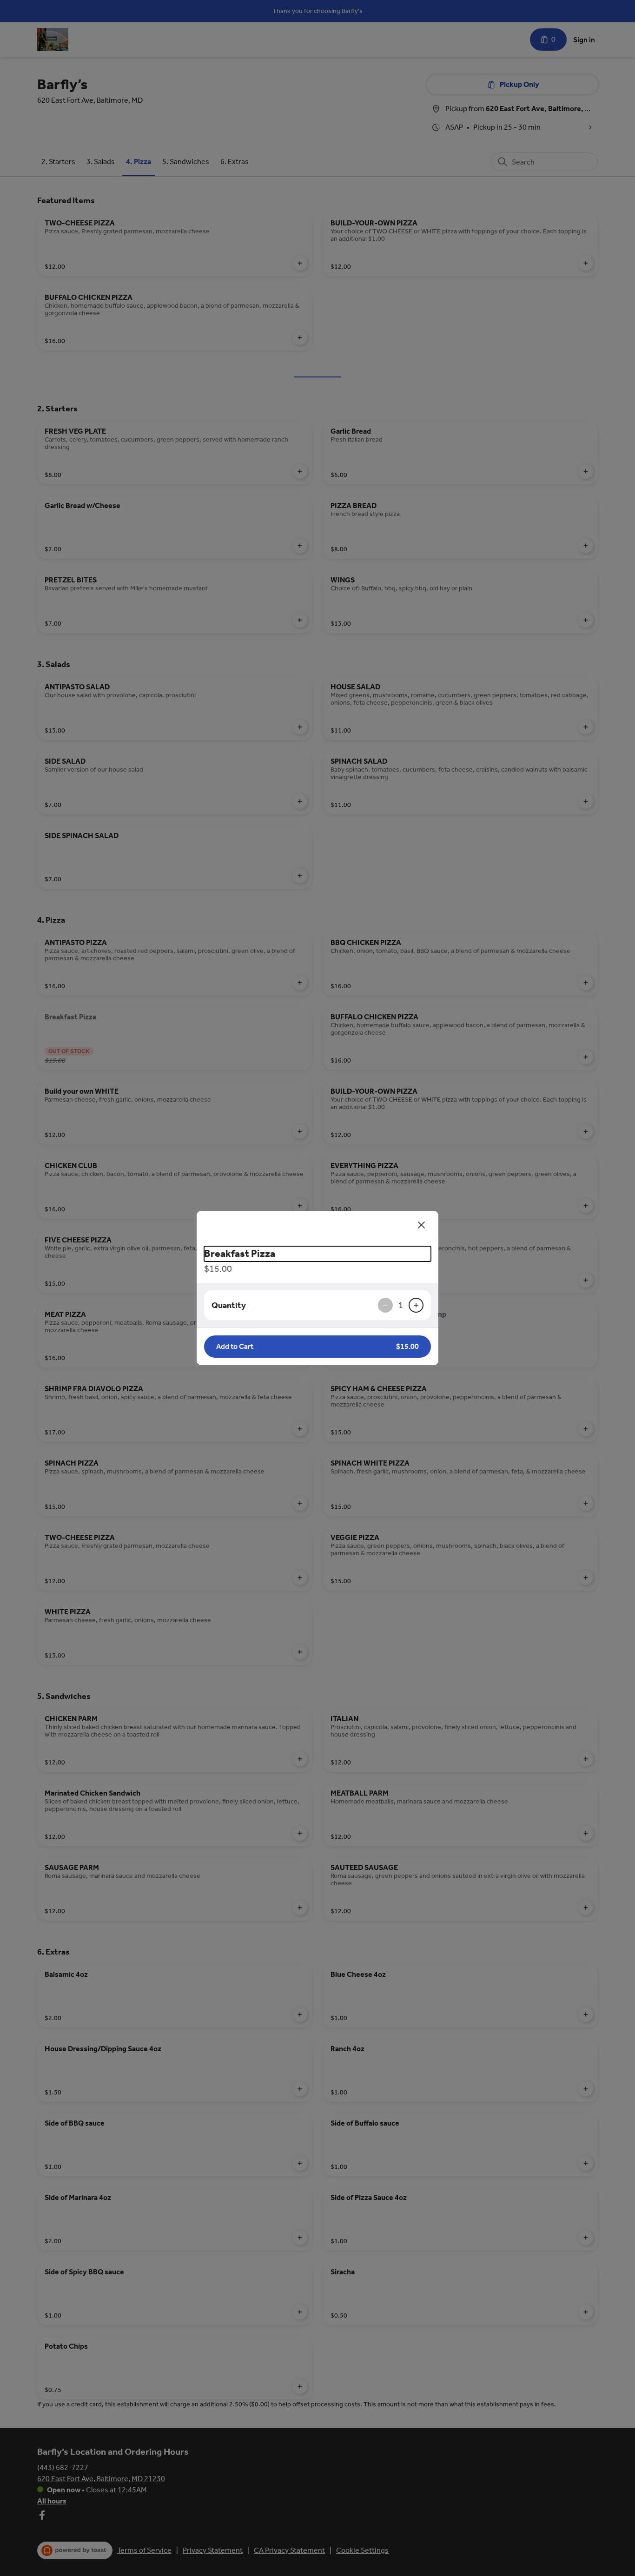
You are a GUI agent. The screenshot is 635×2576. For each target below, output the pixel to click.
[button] (317, 1347)
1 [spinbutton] (401, 1305)
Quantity (229, 1305)
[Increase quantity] (416, 1305)
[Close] (422, 1225)
